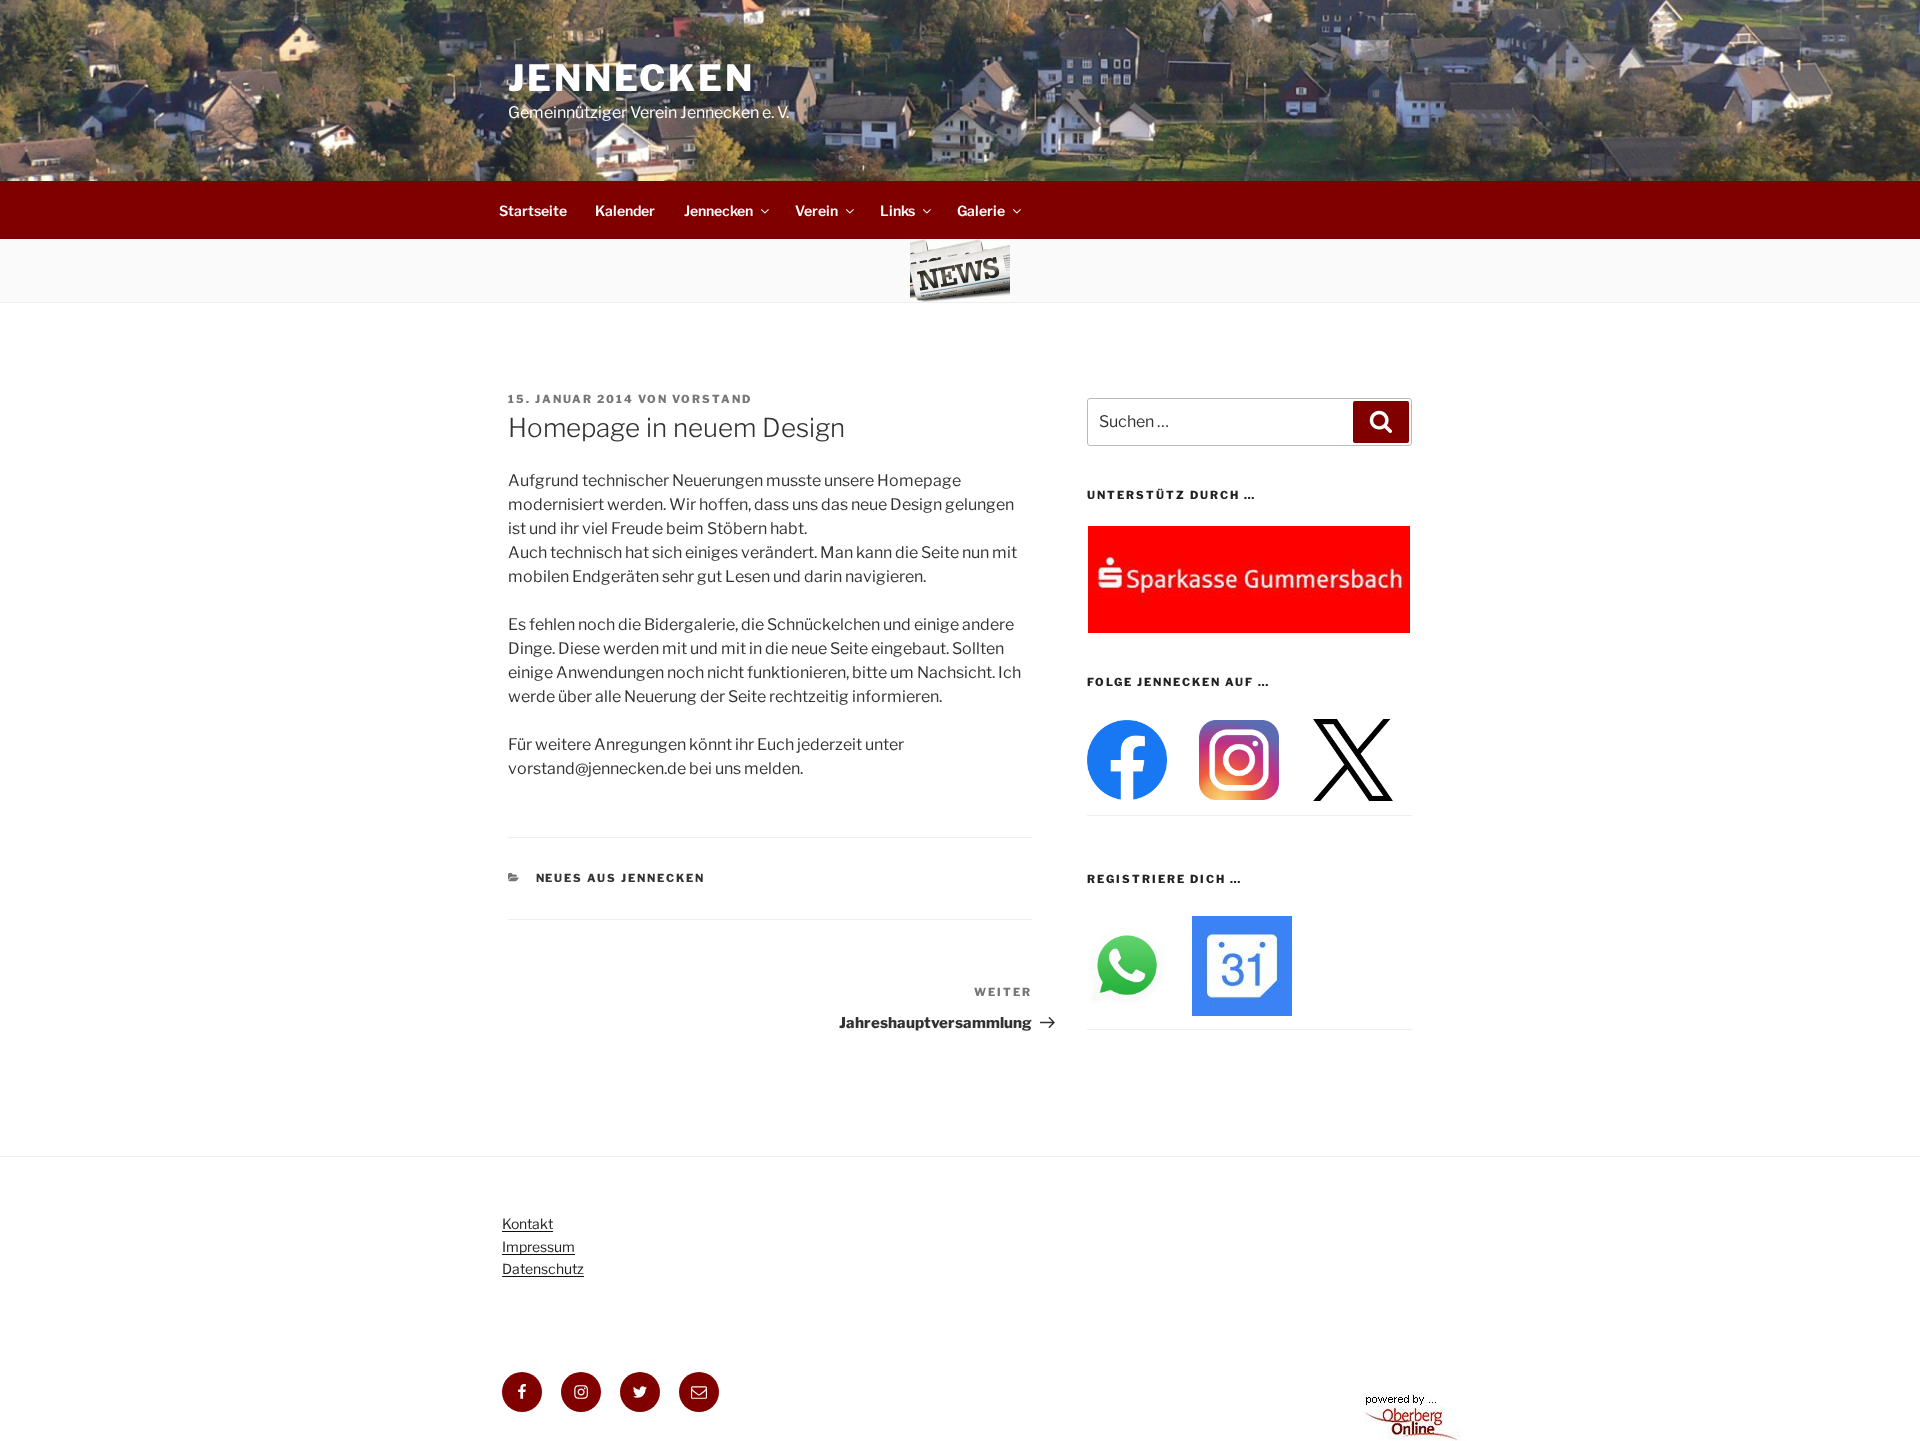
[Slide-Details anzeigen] (1249, 579)
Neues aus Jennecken (621, 878)
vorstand (712, 399)
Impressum (538, 1246)
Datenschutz (543, 1268)
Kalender (625, 210)
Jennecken (631, 78)
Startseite (533, 210)
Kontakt (527, 1223)
